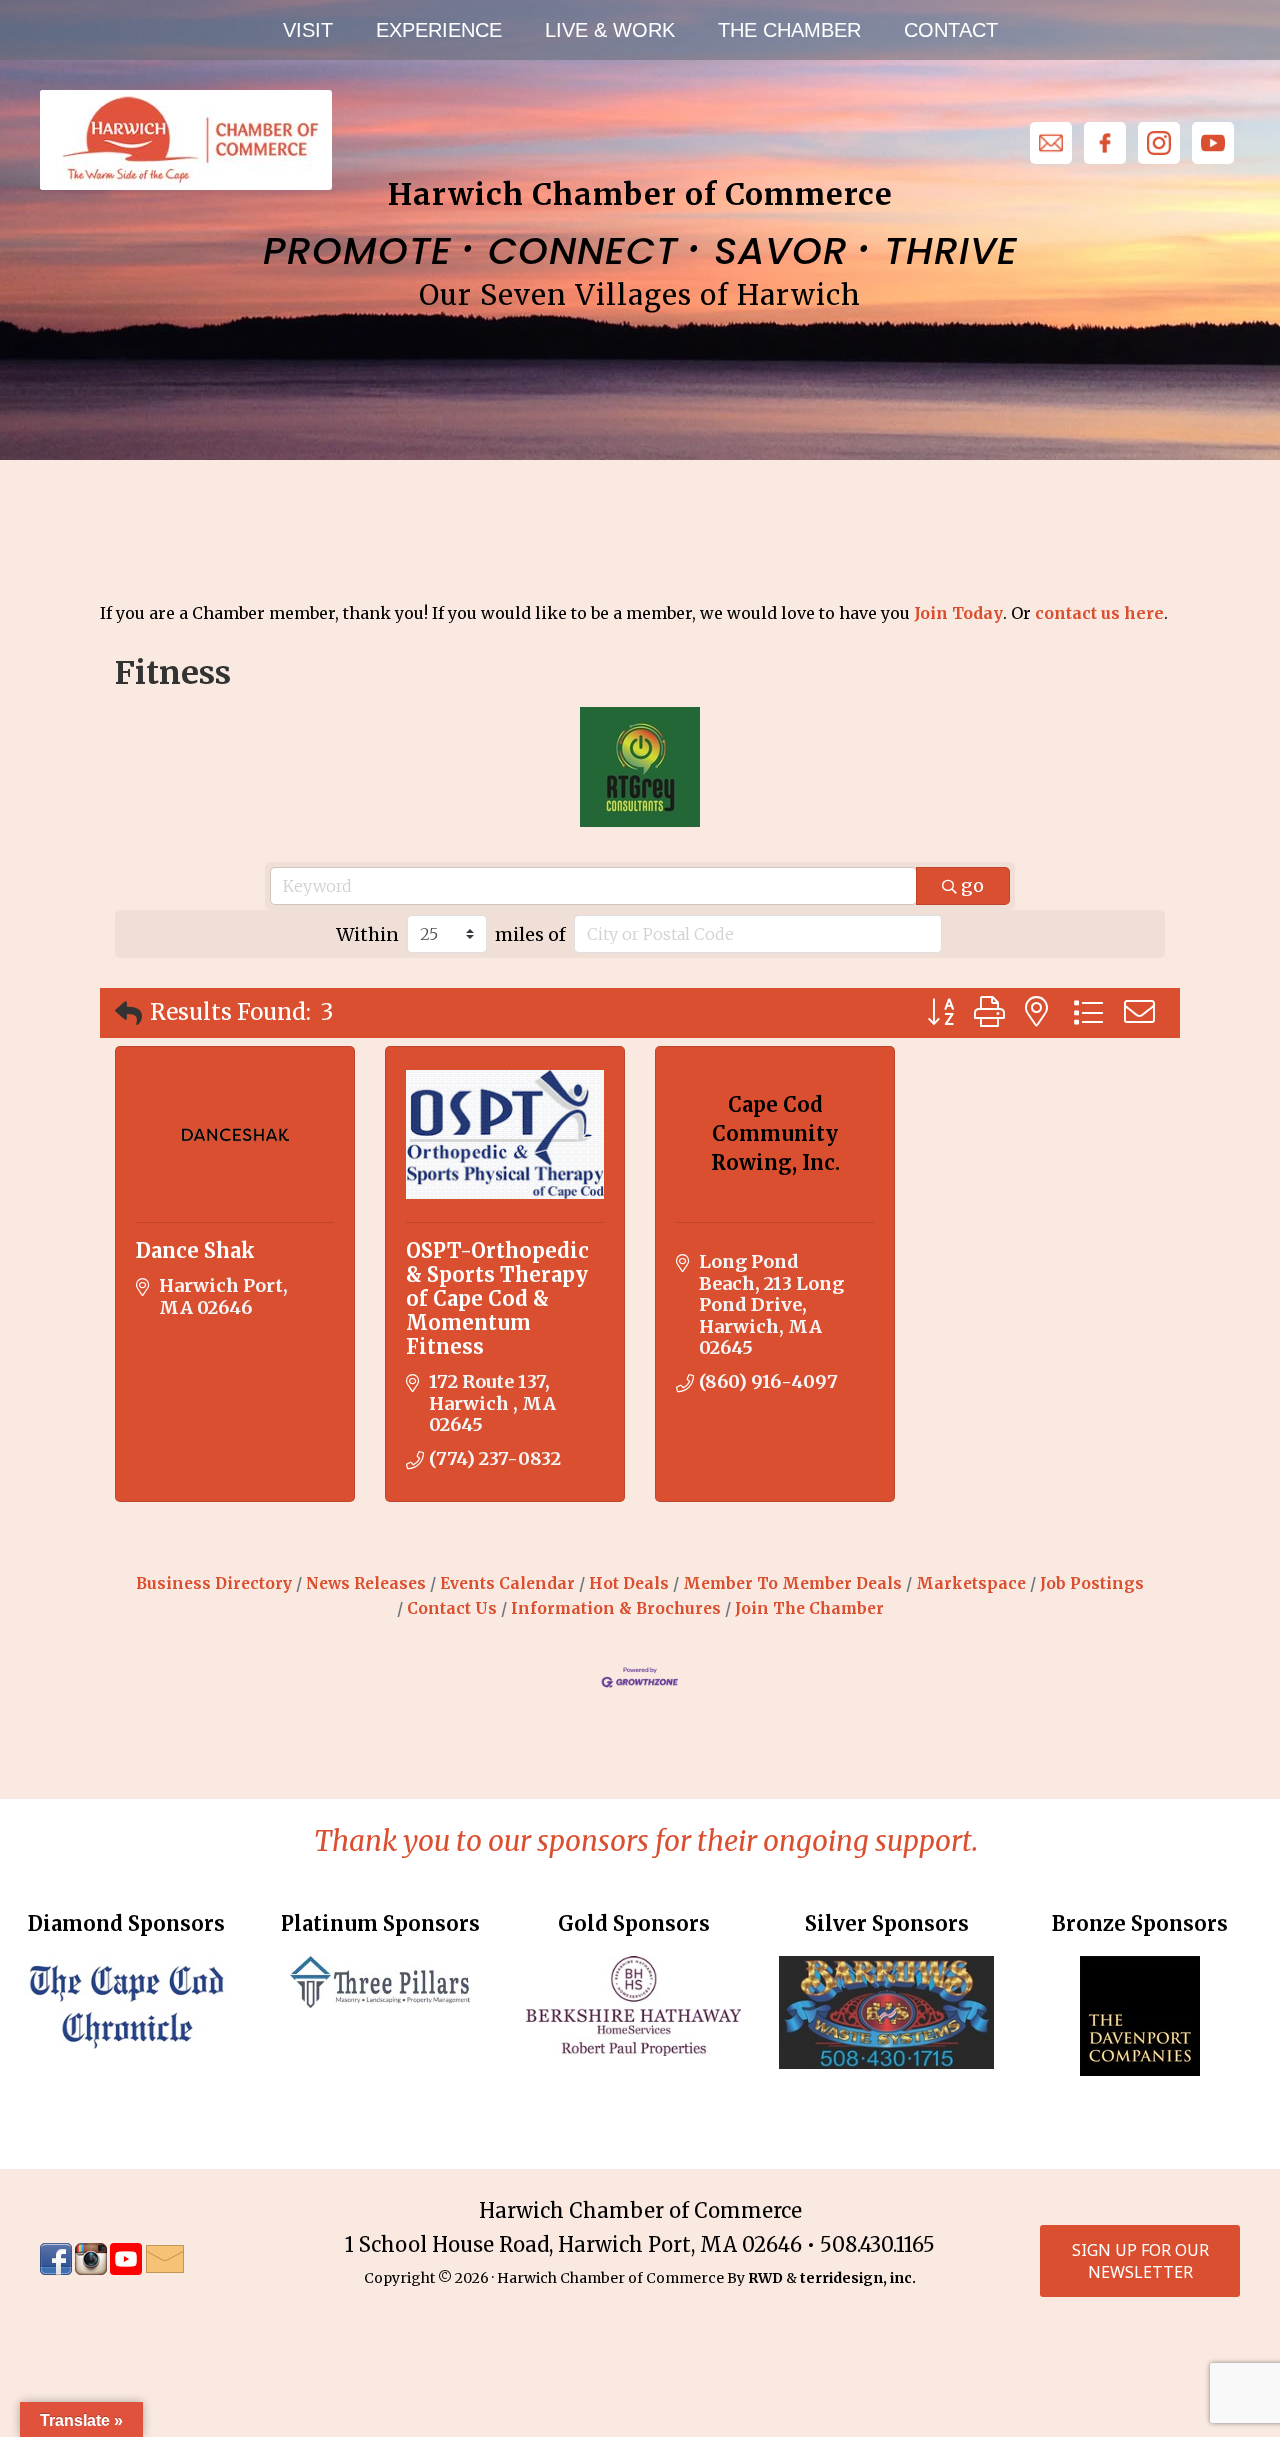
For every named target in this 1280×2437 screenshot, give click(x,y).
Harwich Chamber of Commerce (185, 140)
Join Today (958, 613)
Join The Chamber (809, 1608)
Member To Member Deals (792, 1583)
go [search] (972, 885)
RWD (765, 2278)
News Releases (366, 1583)
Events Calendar (507, 1583)
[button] (128, 1013)
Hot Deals (629, 1583)
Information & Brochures (616, 1608)
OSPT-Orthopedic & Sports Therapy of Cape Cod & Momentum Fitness (497, 1298)
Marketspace (971, 1583)
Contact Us (452, 1608)
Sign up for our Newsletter (1140, 2261)
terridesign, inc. (858, 2278)
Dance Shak (195, 1250)
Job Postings (1092, 1583)
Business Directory (214, 1583)
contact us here (1099, 613)
